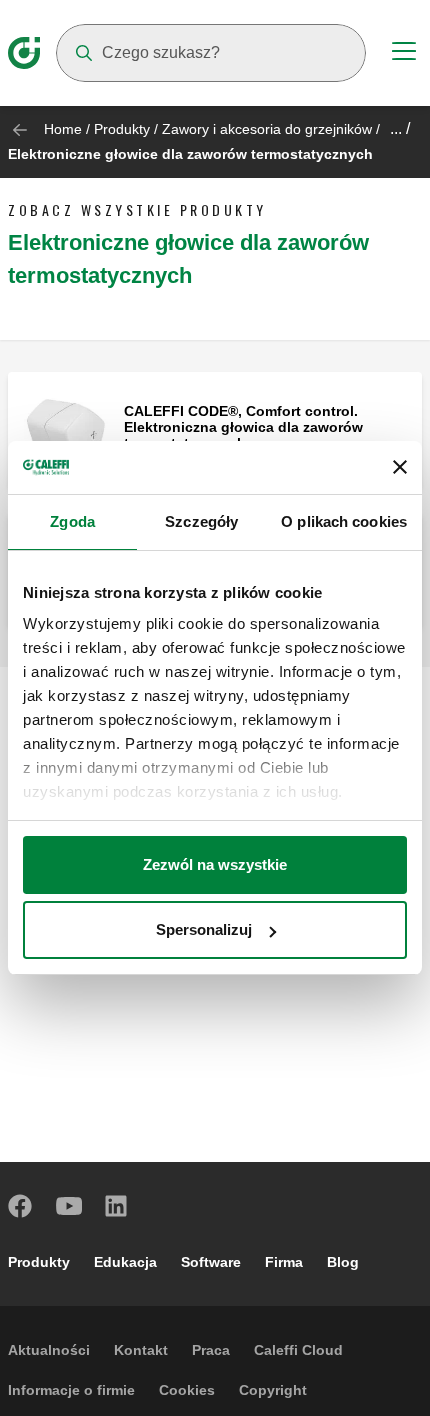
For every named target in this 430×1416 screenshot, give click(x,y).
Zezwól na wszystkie (215, 864)
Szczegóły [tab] (201, 521)
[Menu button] (404, 54)
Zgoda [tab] (72, 521)
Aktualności (49, 1350)
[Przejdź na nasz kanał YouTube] (69, 1206)
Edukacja (125, 1262)
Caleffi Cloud (298, 1350)
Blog (343, 1262)
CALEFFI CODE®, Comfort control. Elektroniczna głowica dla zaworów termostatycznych (243, 427)
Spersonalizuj (204, 929)
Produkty (122, 129)
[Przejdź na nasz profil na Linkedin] (117, 1206)
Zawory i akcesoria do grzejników (267, 129)
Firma (284, 1262)
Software (211, 1262)
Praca (211, 1350)
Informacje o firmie (71, 1390)
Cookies (187, 1390)
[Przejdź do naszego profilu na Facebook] (21, 1206)
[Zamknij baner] (400, 467)
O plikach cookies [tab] (344, 521)
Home (63, 129)
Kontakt (141, 1350)
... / (400, 128)
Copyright (273, 1390)
